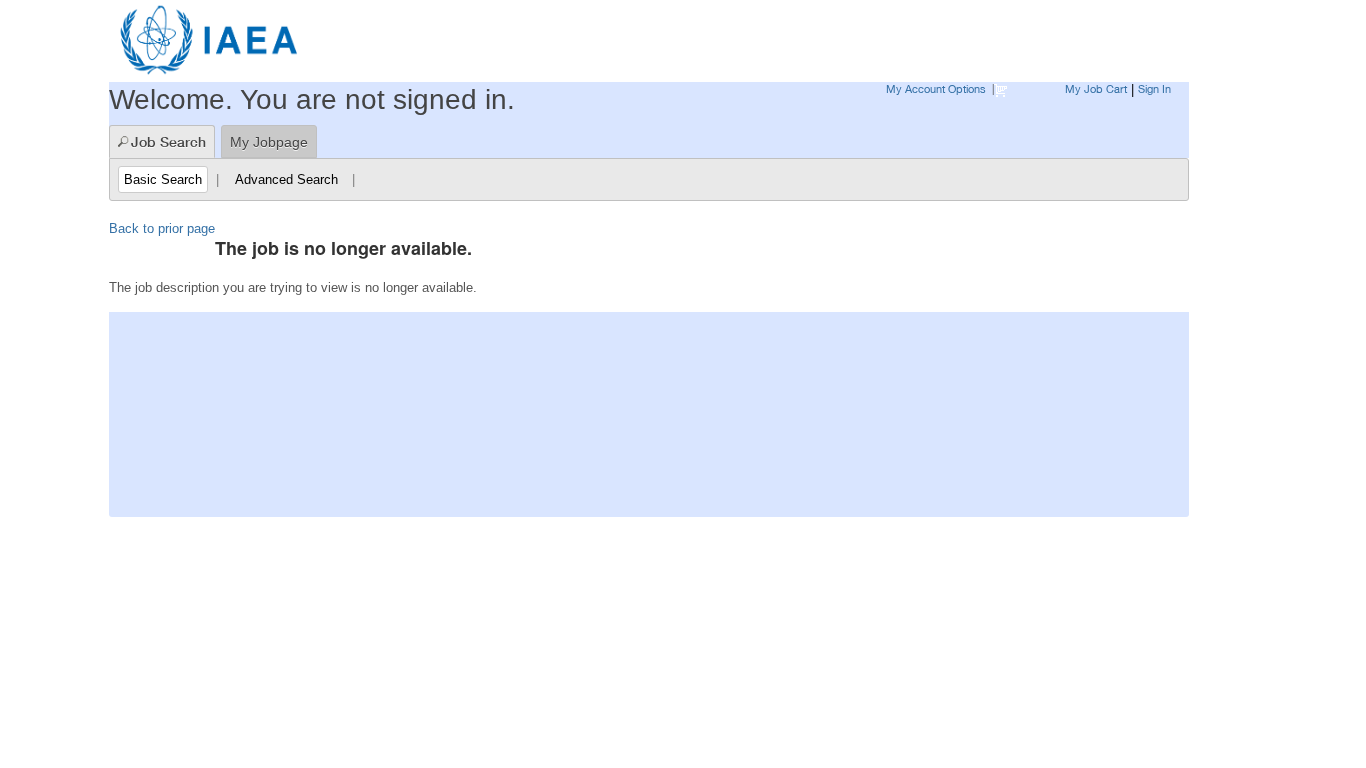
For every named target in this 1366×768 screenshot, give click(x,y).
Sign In (1154, 88)
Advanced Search (286, 179)
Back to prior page (162, 228)
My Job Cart (1096, 88)
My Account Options (936, 88)
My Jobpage (269, 142)
